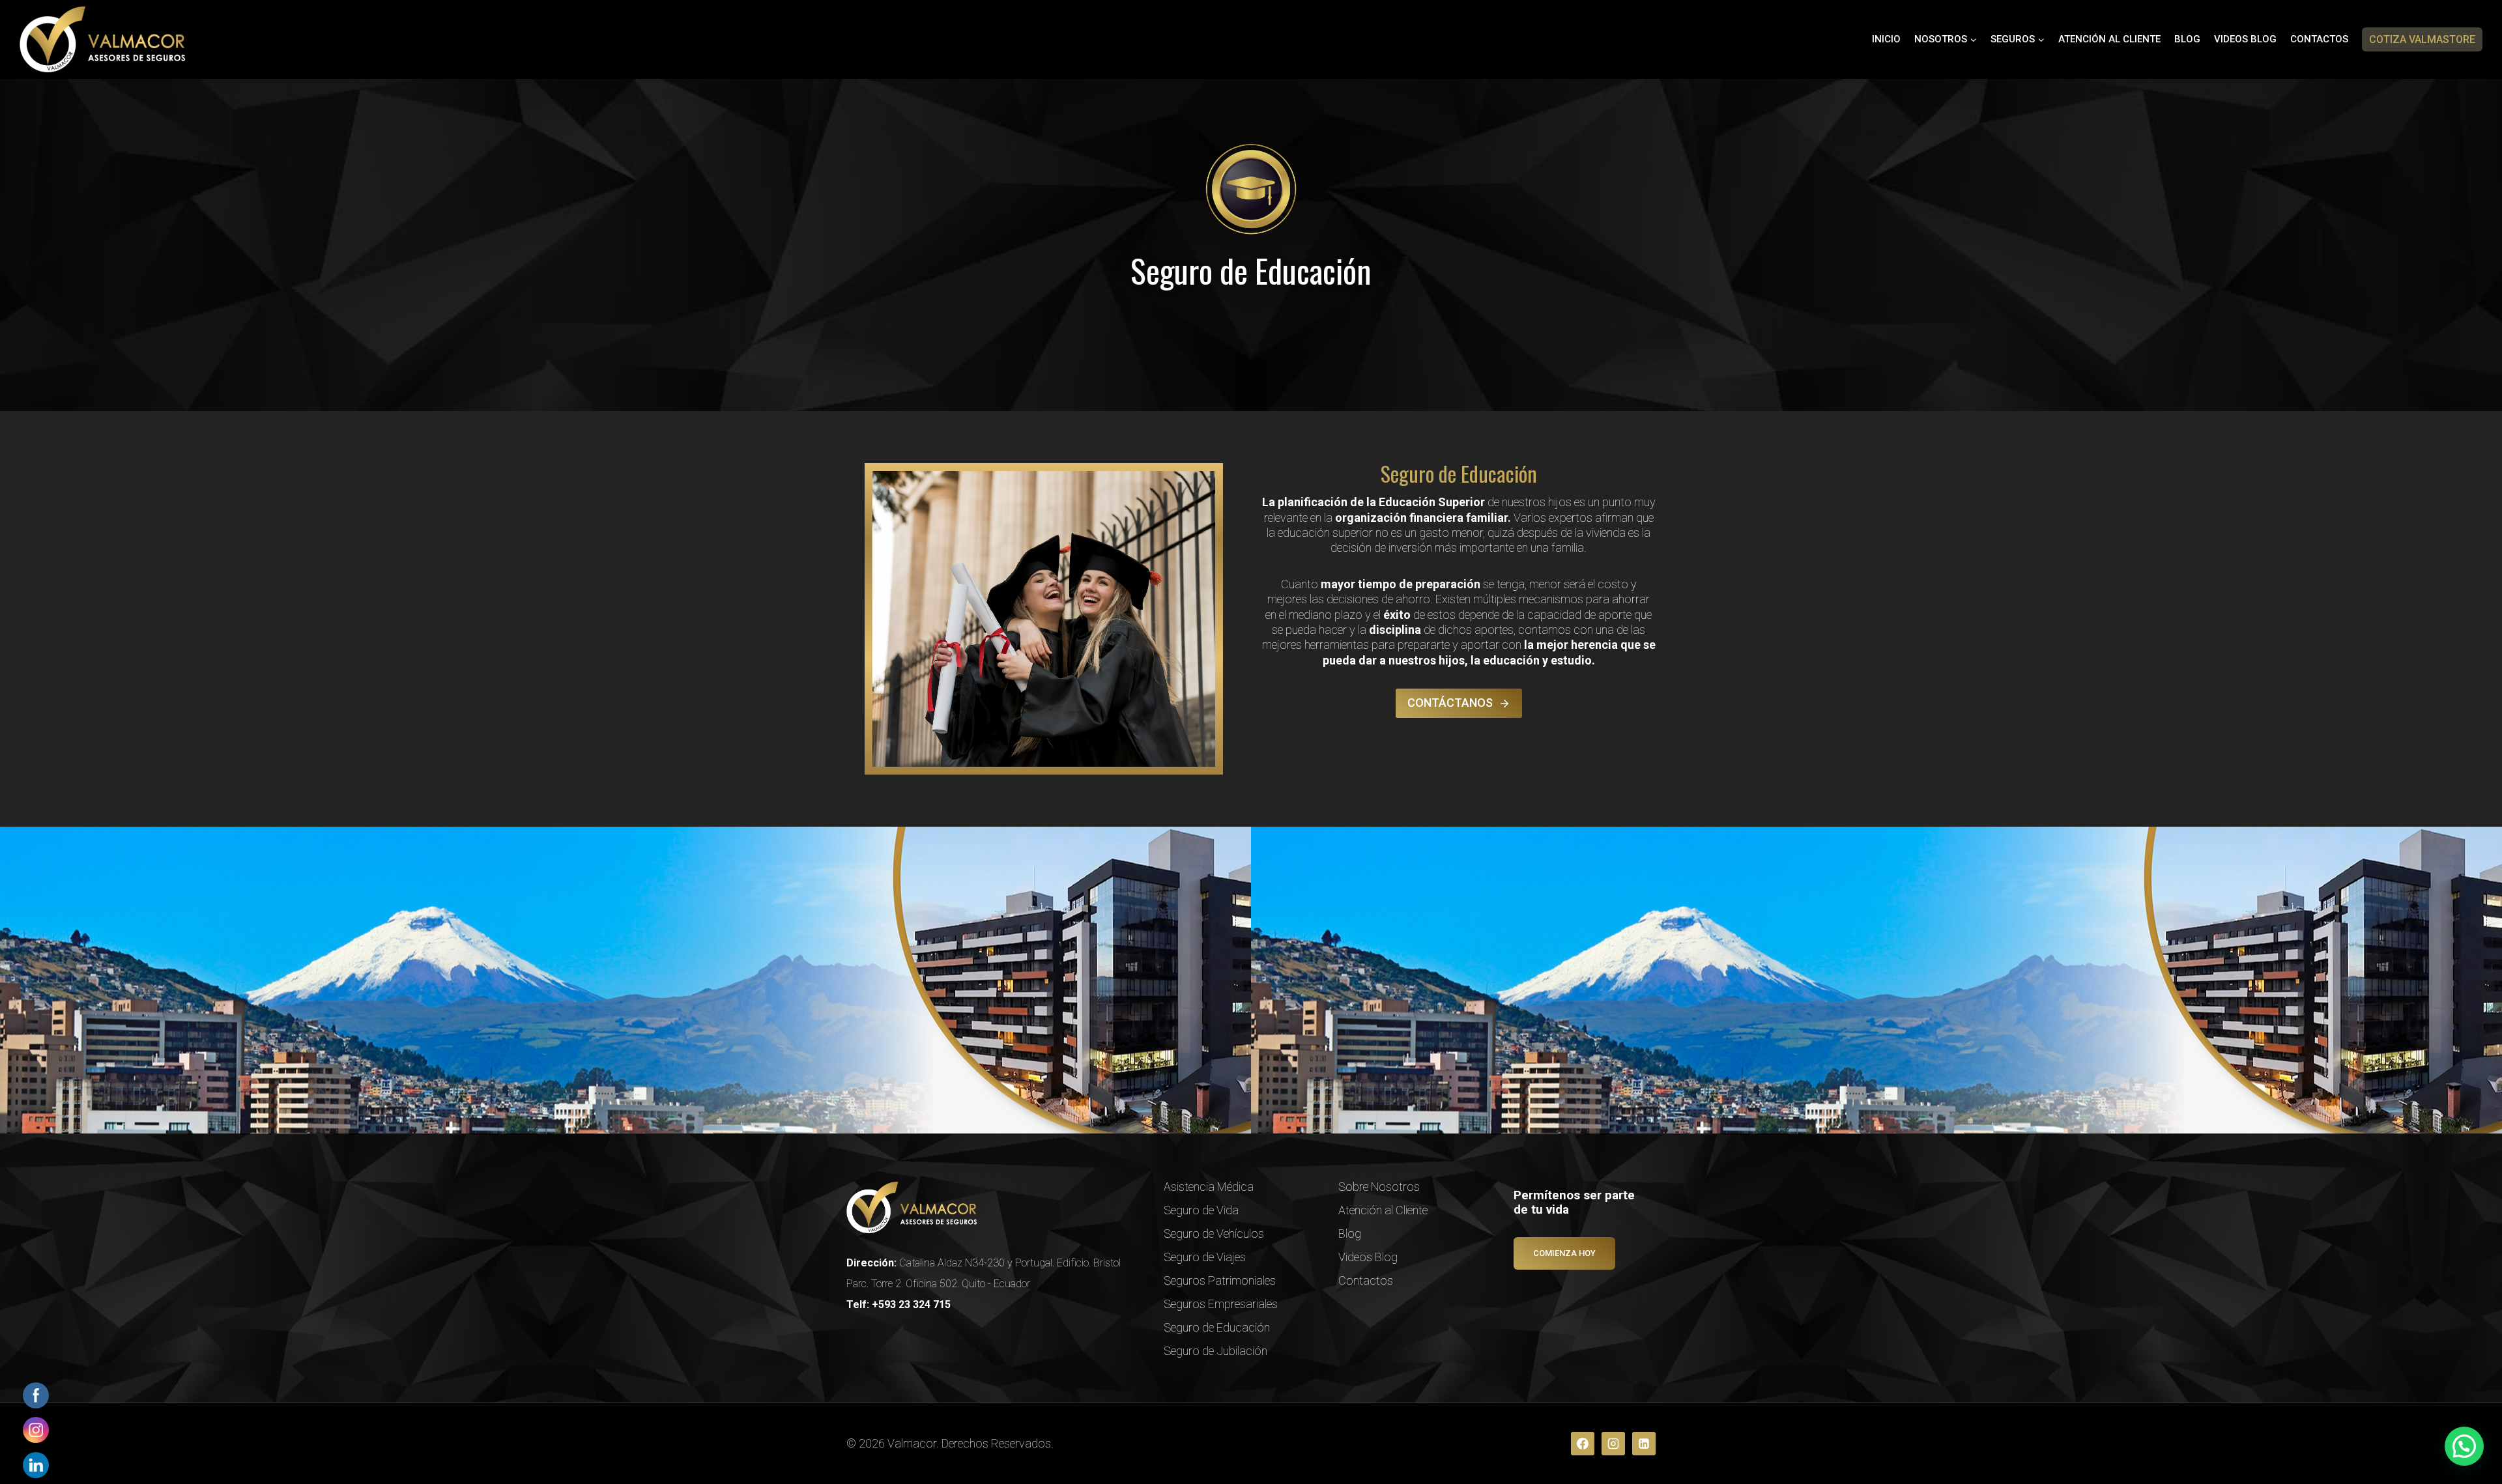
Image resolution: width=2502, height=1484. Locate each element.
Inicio (1886, 39)
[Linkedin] (1644, 1444)
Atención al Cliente (2109, 39)
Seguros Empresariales (1221, 1304)
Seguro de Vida (1201, 1210)
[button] (2464, 1446)
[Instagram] (1613, 1444)
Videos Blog (2245, 39)
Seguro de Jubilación (1215, 1351)
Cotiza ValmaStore (2422, 39)
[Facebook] (1583, 1444)
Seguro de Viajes (1205, 1257)
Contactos (2319, 39)
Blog (2187, 39)
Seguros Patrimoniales (1220, 1280)
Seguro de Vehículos (1214, 1234)
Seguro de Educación (1217, 1327)
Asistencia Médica (1209, 1187)
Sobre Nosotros (1379, 1187)
